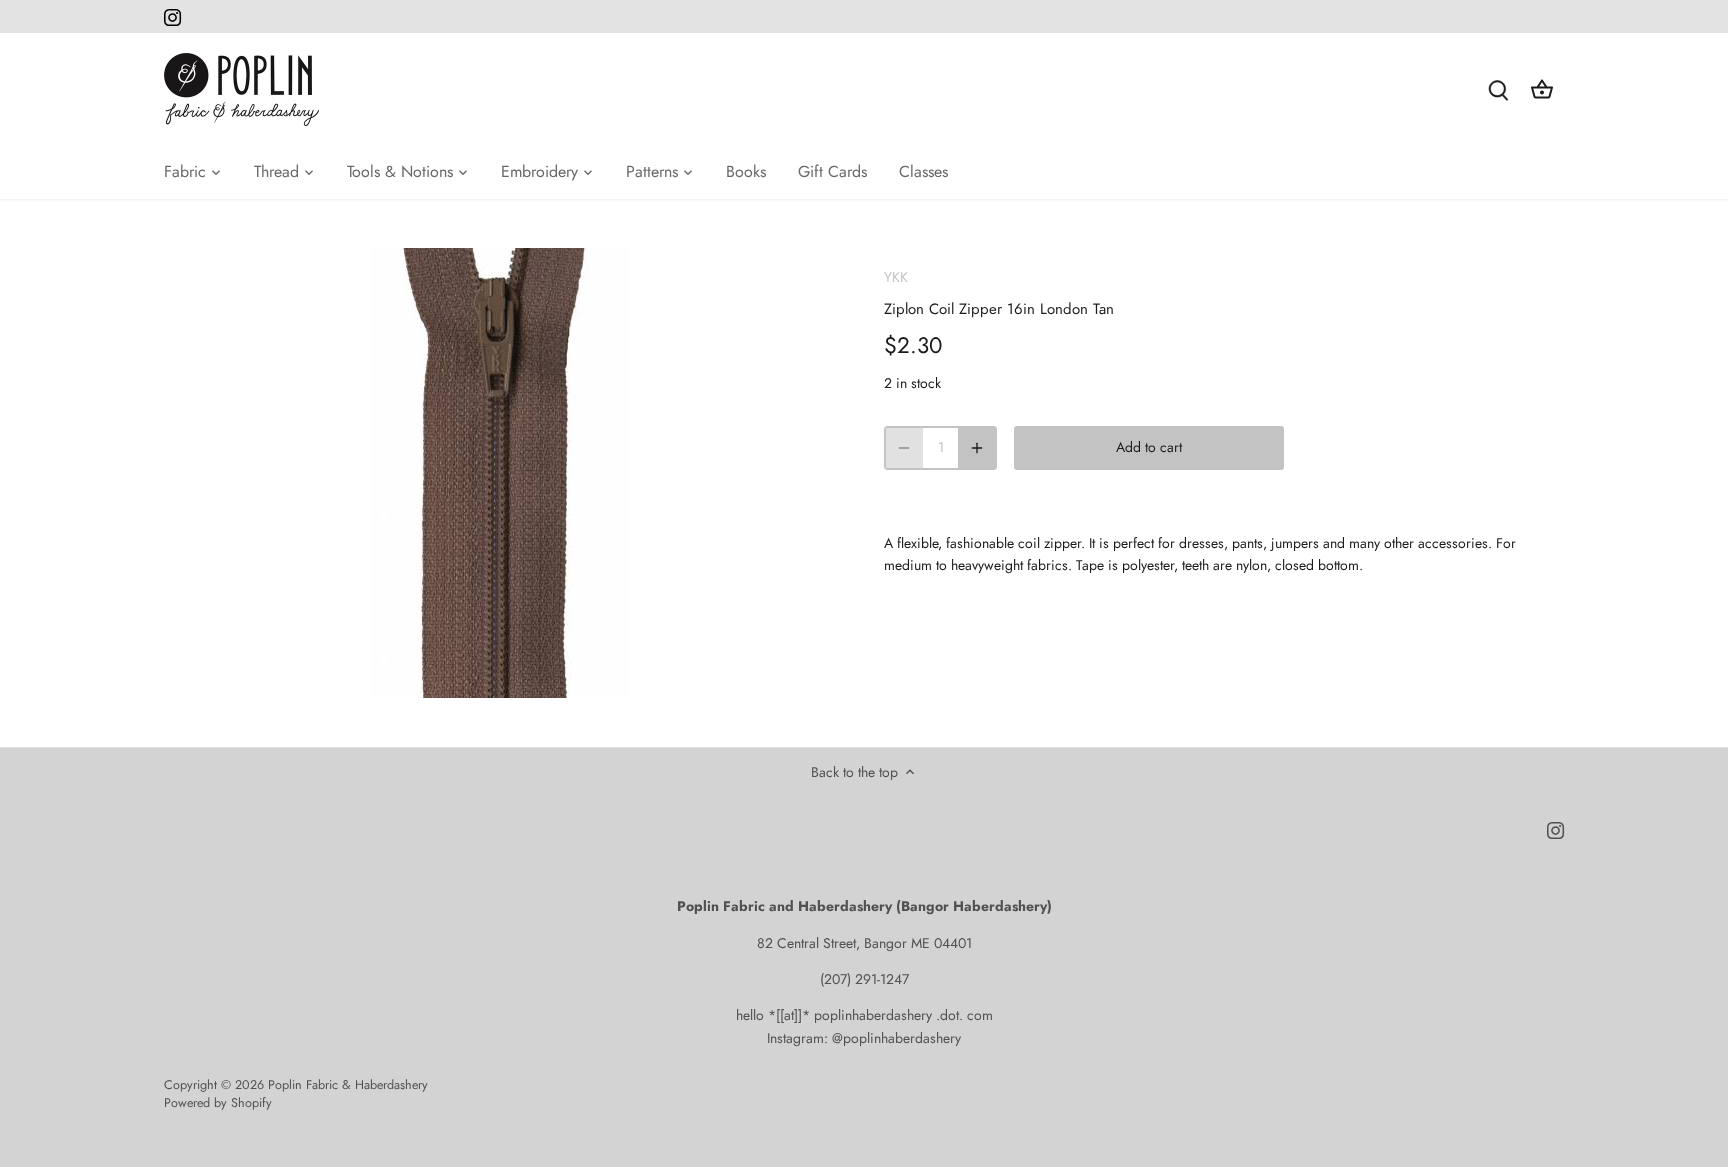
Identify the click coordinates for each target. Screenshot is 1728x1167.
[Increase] (977, 448)
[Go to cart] (1542, 89)
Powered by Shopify (218, 1103)
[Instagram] (172, 17)
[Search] (1498, 89)
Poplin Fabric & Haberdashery (348, 1085)
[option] (500, 473)
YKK (896, 277)
